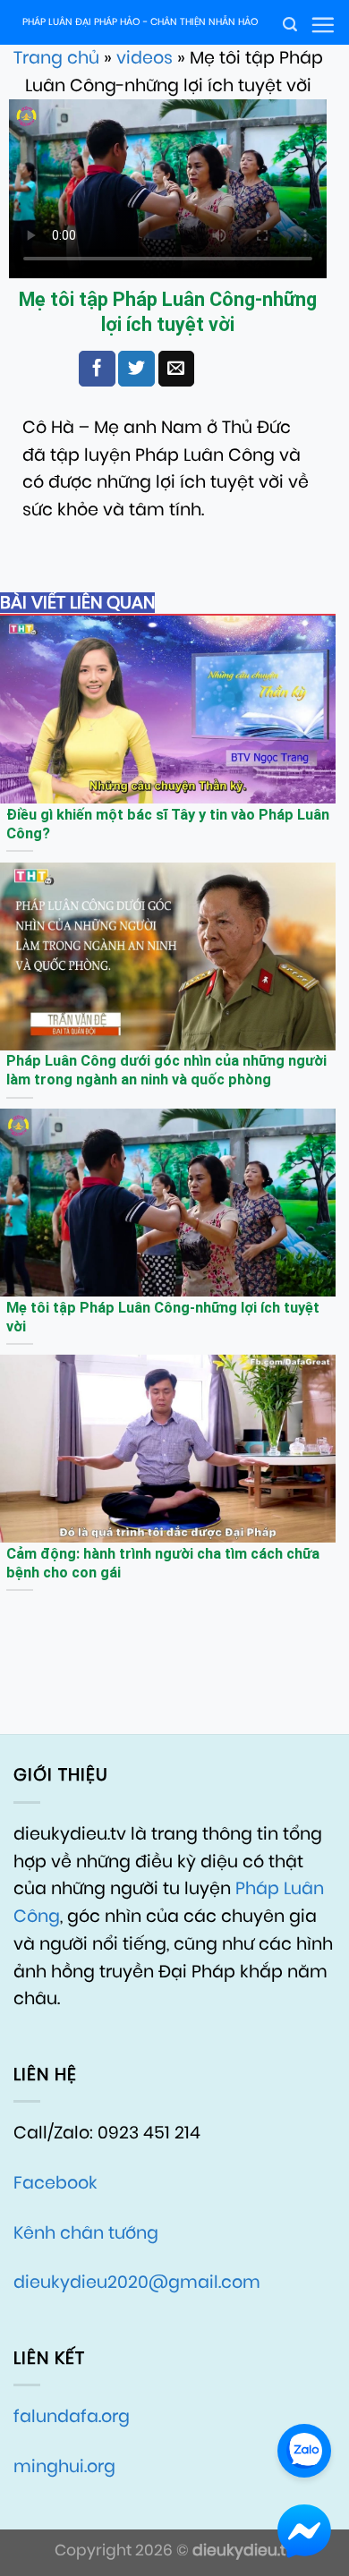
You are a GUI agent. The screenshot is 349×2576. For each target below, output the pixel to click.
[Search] (290, 25)
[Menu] (323, 25)
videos (145, 58)
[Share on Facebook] (97, 369)
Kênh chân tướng (86, 2233)
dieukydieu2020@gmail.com (137, 2282)
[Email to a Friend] (176, 369)
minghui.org (64, 2466)
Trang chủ (56, 58)
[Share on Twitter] (136, 369)
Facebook (55, 2183)
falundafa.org (72, 2416)
